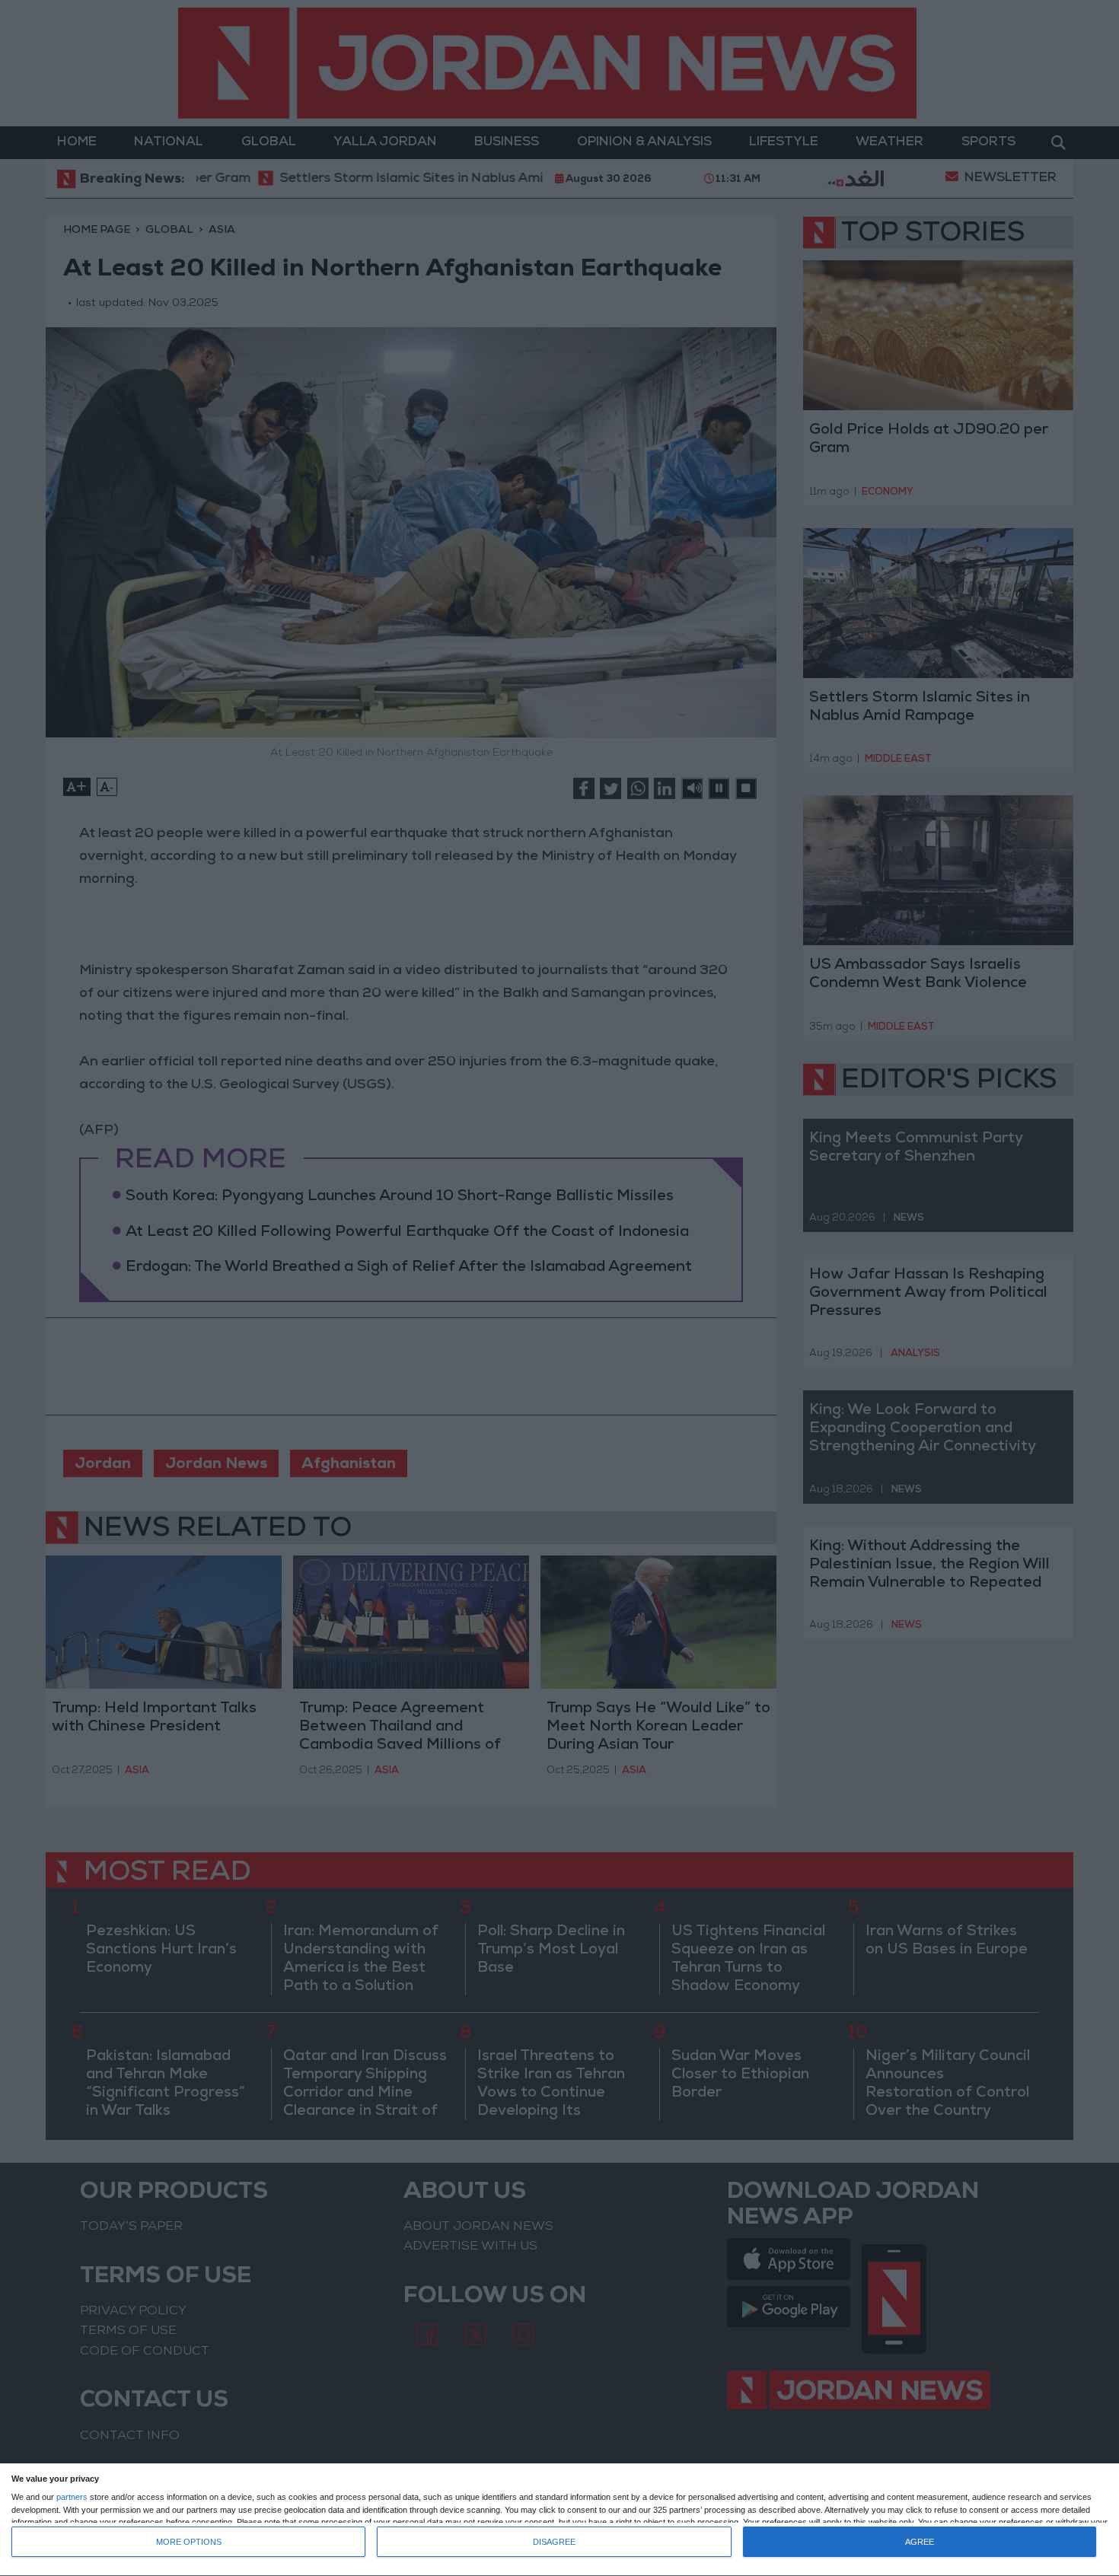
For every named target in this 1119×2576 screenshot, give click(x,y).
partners (72, 2497)
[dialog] (559, 2520)
